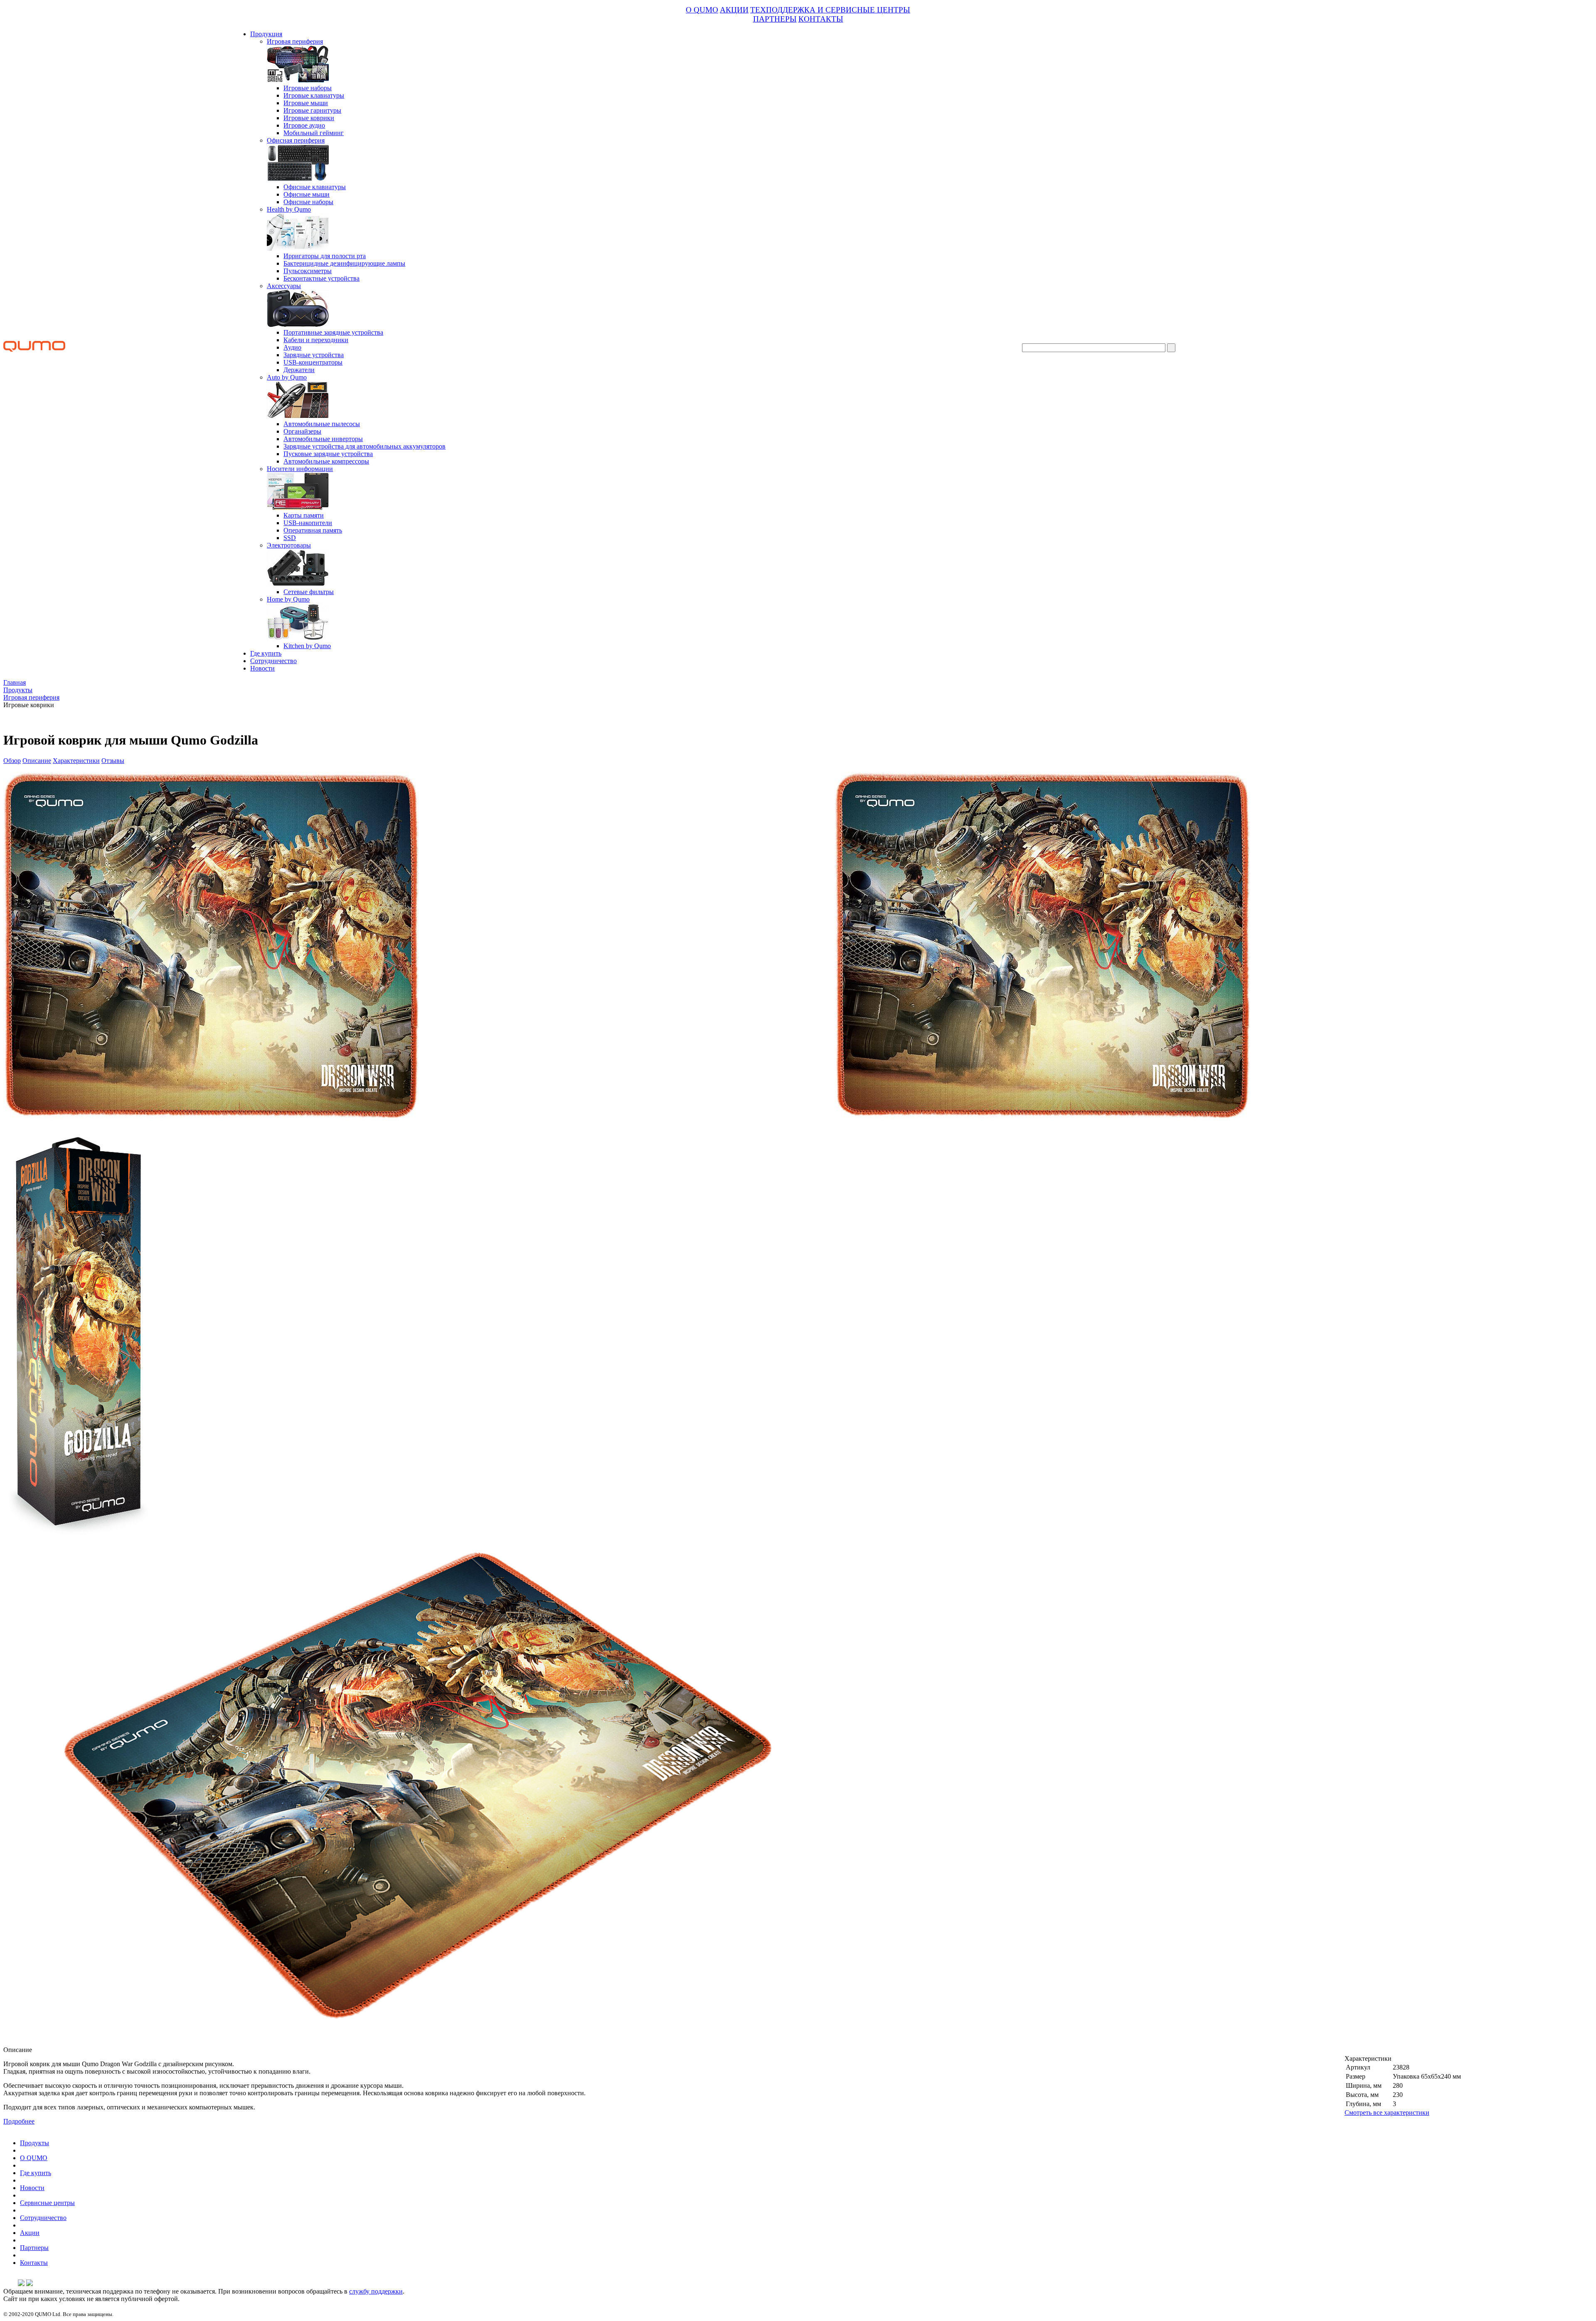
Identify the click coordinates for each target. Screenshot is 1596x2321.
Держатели (299, 370)
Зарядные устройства (314, 355)
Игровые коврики (309, 118)
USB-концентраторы (313, 362)
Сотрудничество (273, 661)
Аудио (292, 347)
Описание (37, 761)
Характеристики (76, 761)
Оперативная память (313, 530)
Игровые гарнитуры (312, 110)
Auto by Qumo (287, 377)
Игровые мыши (306, 103)
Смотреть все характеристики (1387, 2113)
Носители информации (300, 469)
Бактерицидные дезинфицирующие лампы (344, 263)
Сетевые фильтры (309, 592)
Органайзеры (302, 431)
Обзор (12, 761)
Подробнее (19, 2121)
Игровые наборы (308, 88)
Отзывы (113, 761)
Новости (262, 668)
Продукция (266, 34)
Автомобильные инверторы (323, 439)
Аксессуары (284, 286)
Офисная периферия (296, 140)
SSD (290, 538)
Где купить (266, 653)
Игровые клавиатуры (314, 95)
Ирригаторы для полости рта (325, 256)
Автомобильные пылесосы (322, 424)
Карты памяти (304, 515)
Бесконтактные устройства (321, 278)
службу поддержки (376, 2291)
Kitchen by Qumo (307, 646)
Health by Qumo (289, 209)
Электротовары (289, 545)
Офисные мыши (307, 194)
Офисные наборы (308, 202)
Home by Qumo (288, 599)
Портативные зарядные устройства (333, 332)
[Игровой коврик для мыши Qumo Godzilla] (1042, 1116)
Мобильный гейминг (314, 133)
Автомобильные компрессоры (326, 461)
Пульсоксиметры (308, 271)
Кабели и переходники (316, 340)
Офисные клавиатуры (315, 187)
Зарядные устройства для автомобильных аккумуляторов (365, 446)
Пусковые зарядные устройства (328, 454)
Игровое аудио (304, 125)
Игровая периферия (295, 41)
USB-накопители (308, 523)
